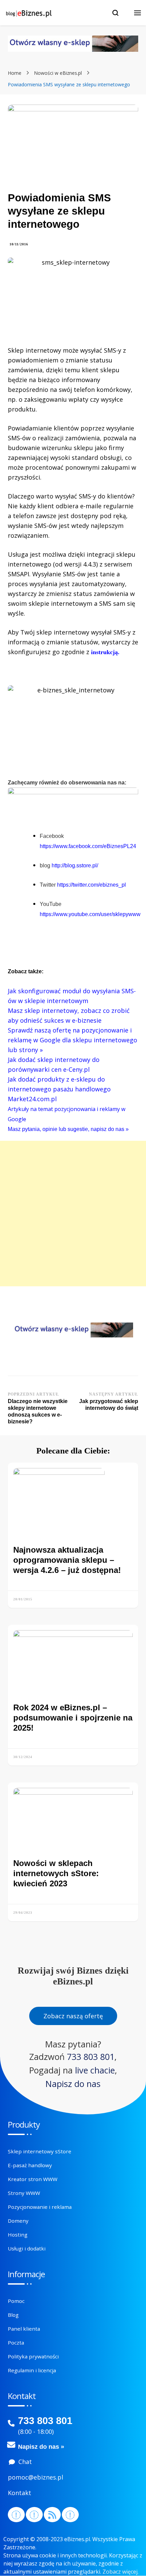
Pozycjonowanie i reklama (40, 2207)
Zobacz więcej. (121, 2572)
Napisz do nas (73, 2084)
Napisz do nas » (41, 2447)
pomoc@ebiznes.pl (35, 2477)
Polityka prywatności (33, 2356)
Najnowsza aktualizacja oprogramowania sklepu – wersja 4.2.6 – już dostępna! (67, 1560)
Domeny (18, 2221)
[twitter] (34, 2515)
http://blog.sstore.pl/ (75, 865)
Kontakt (20, 2493)
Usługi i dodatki (27, 2248)
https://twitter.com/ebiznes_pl (92, 885)
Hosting (18, 2235)
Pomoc (16, 2301)
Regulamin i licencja (32, 2370)
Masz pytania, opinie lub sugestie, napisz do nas (67, 1129)
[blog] (52, 2515)
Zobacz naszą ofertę (73, 2016)
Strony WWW (24, 2193)
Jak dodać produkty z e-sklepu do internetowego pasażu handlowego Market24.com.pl (59, 1089)
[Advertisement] (73, 1214)
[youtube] (70, 2515)
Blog (13, 2315)
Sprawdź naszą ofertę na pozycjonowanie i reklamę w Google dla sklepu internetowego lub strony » (72, 1040)
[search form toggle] (115, 13)
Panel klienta (24, 2329)
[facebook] (16, 2515)
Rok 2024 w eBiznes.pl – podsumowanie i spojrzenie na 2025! (73, 1718)
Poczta (16, 2342)
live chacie (95, 2070)
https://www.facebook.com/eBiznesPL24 (88, 846)
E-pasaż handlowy (30, 2165)
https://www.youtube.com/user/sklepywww (90, 914)
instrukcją (104, 652)
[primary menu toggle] (138, 13)
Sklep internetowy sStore (40, 2151)
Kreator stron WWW (33, 2179)
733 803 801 (91, 2057)
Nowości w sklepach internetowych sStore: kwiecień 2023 (56, 1873)
